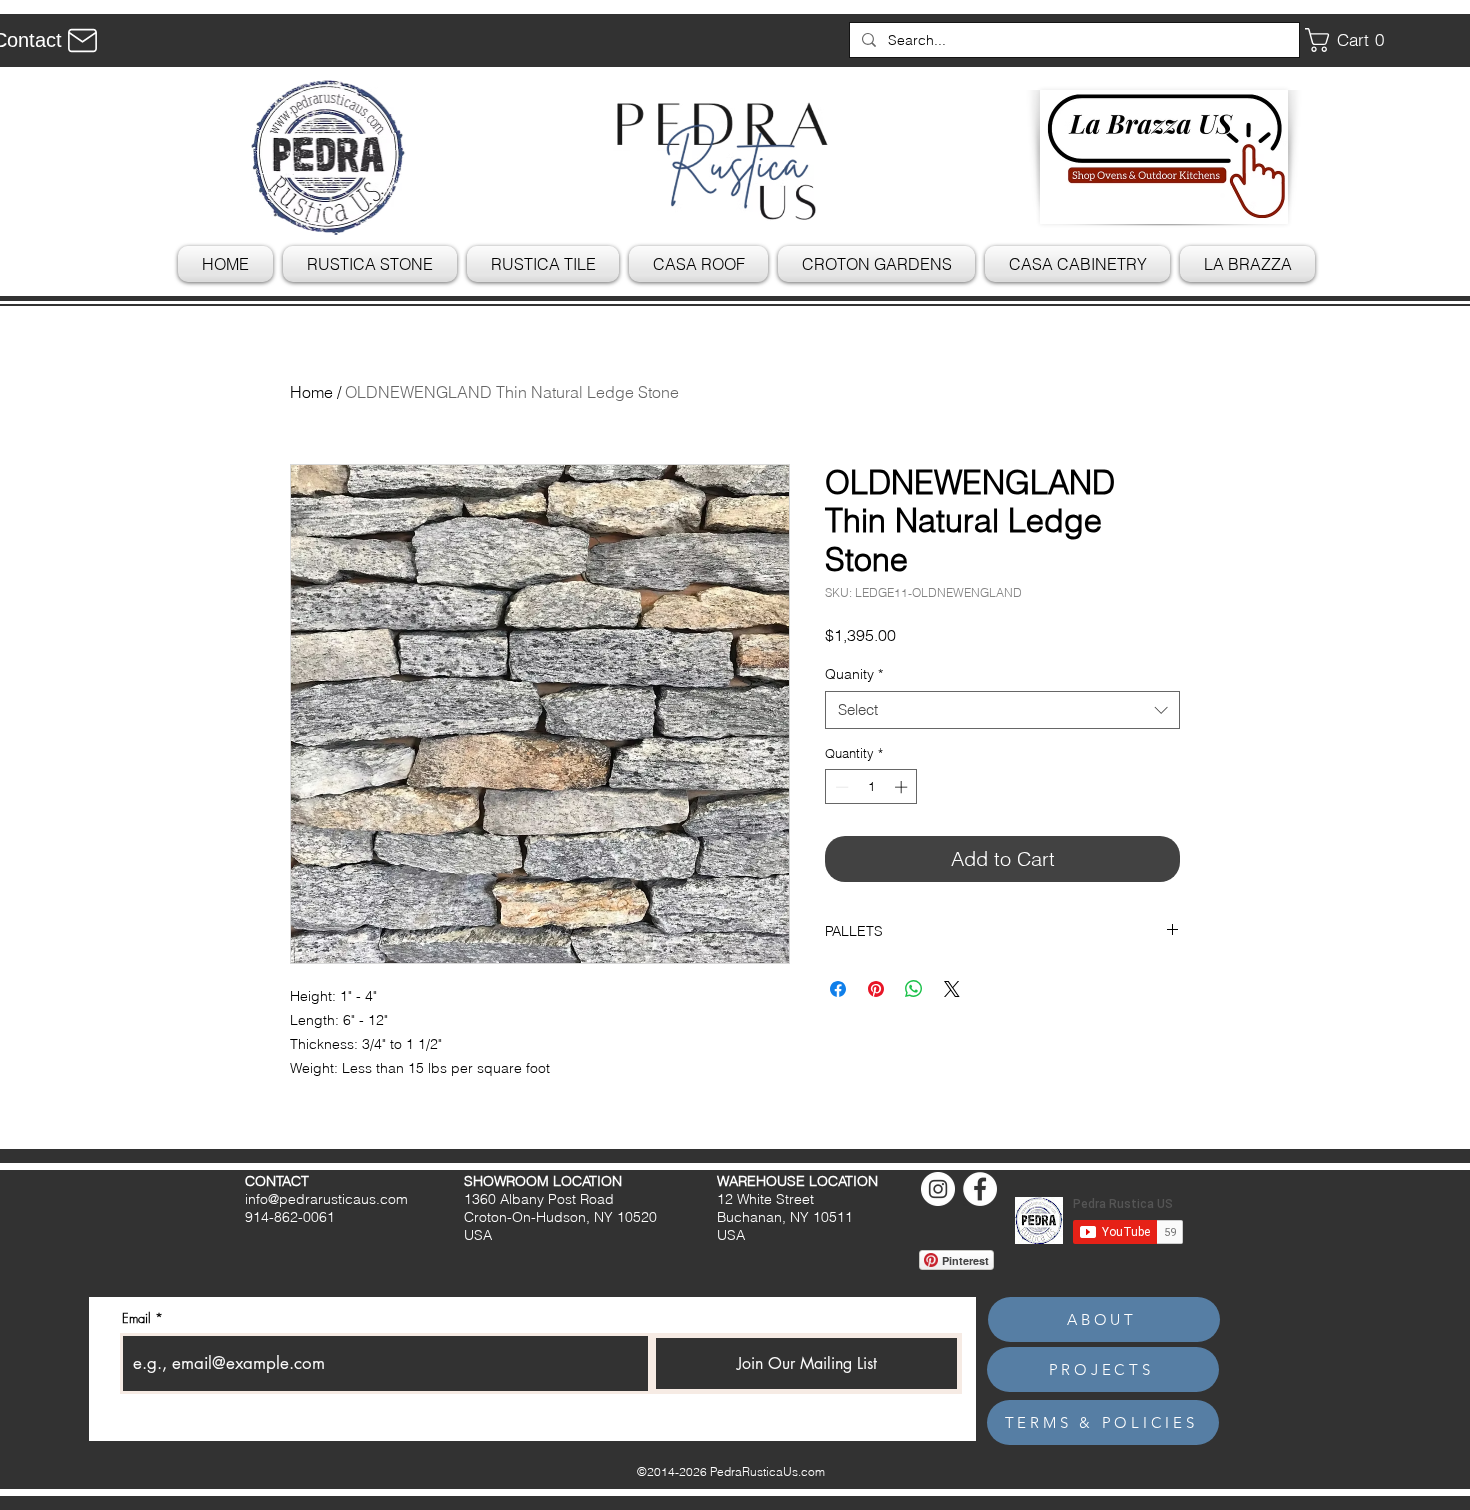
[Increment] (903, 787)
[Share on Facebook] (838, 989)
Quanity (854, 674)
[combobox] (1002, 710)
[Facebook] (980, 1189)
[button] (1352, 40)
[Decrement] (840, 787)
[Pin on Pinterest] (876, 989)
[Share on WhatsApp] (914, 989)
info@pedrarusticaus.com (326, 1199)
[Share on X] (952, 989)
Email (136, 1318)
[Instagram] (938, 1189)
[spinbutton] (871, 787)
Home (311, 392)
